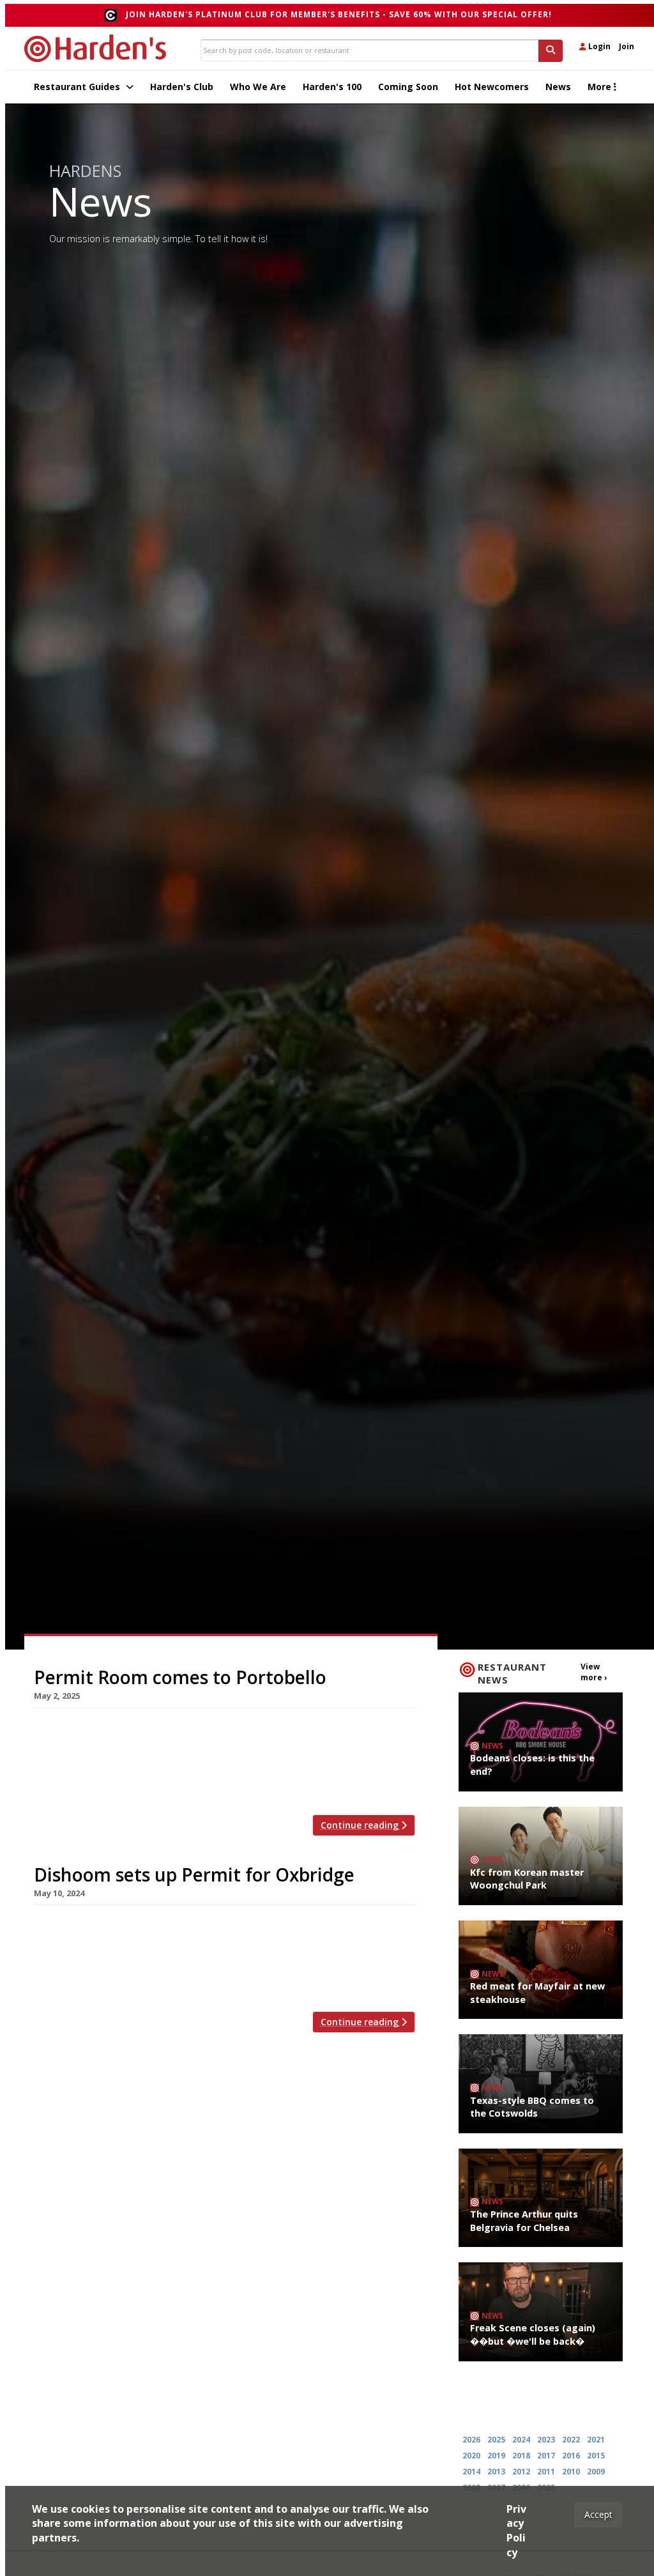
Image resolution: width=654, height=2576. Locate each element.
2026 (471, 2440)
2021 (596, 2440)
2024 (521, 2440)
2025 (496, 2440)
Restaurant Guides (78, 87)
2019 (496, 2456)
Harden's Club (182, 87)
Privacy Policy (516, 2531)
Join (627, 46)
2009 (596, 2472)
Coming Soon (408, 87)
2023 (546, 2440)
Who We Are (258, 87)
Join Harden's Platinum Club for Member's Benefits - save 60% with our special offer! (339, 14)
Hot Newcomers (492, 87)
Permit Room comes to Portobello (180, 1677)
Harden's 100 (332, 87)
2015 (596, 2456)
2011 (546, 2472)
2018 (521, 2456)
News (558, 87)
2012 (521, 2472)
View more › (594, 1672)
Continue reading (361, 1825)
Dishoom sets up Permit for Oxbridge (194, 1874)
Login (598, 46)
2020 (471, 2456)
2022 (571, 2440)
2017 (546, 2456)
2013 (496, 2472)
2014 (471, 2472)
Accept (598, 2514)
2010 (571, 2472)
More (601, 87)
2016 (571, 2456)
